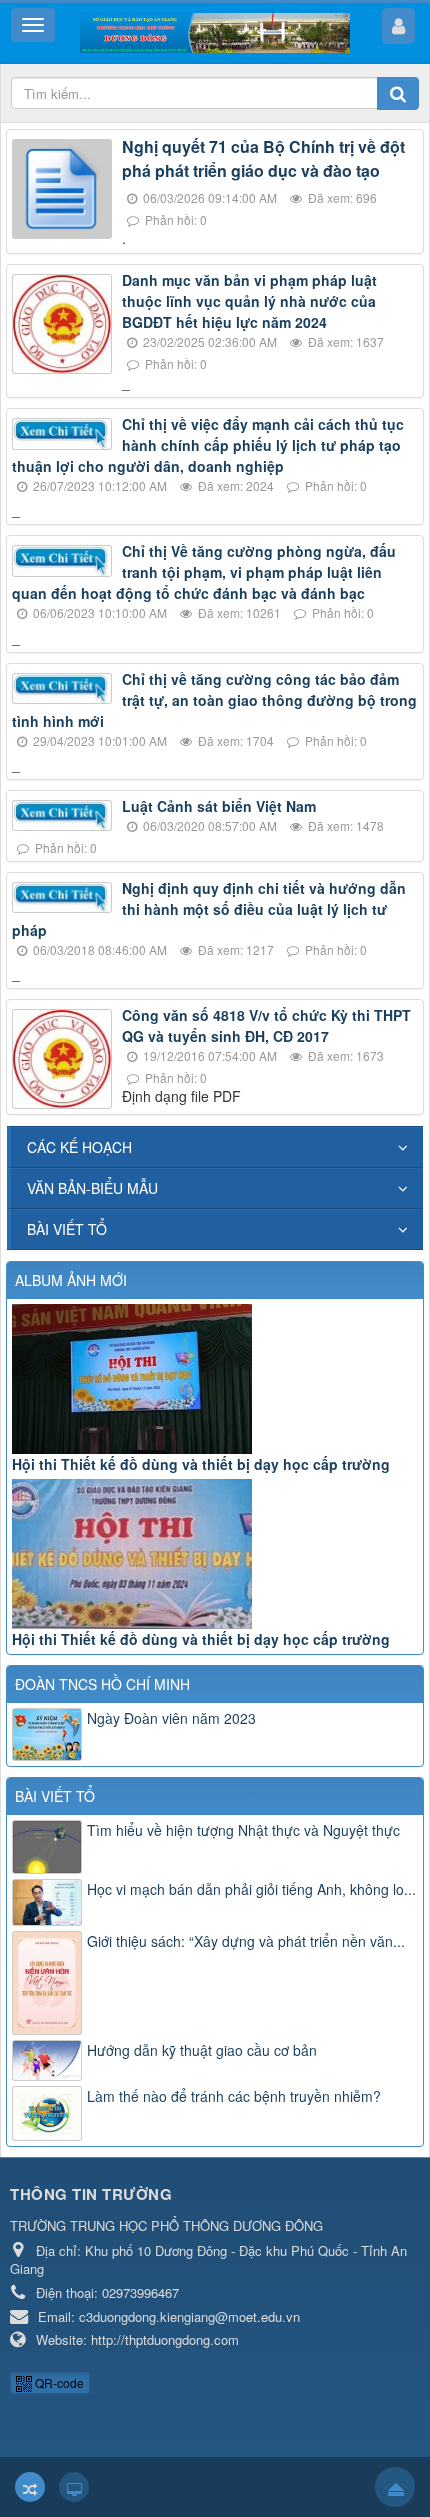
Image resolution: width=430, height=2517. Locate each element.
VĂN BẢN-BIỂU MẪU (92, 1188)
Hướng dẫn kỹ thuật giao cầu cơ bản (202, 2050)
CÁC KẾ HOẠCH (79, 1147)
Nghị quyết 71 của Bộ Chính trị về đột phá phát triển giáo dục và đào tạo (263, 158)
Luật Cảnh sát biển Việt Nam (219, 806)
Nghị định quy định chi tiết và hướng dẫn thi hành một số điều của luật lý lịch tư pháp (209, 909)
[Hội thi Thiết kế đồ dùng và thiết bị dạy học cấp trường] (215, 1379)
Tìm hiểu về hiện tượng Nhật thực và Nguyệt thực (243, 1830)
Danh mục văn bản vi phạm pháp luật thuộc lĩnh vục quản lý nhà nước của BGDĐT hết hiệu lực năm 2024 (249, 301)
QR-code (58, 2382)
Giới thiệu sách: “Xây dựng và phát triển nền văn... (246, 1941)
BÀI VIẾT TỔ (67, 1229)
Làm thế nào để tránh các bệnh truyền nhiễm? (234, 2096)
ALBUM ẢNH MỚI (71, 1280)
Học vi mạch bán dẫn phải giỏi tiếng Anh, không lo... (251, 1889)
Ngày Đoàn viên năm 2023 (171, 1718)
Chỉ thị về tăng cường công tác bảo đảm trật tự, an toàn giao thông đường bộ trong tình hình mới (214, 700)
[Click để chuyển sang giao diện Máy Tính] (74, 2487)
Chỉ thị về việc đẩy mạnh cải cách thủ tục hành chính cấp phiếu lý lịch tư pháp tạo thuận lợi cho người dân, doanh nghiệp (208, 445)
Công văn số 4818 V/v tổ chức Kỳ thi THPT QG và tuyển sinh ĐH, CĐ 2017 (266, 1025)
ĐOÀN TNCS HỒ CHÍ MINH (102, 1684)
